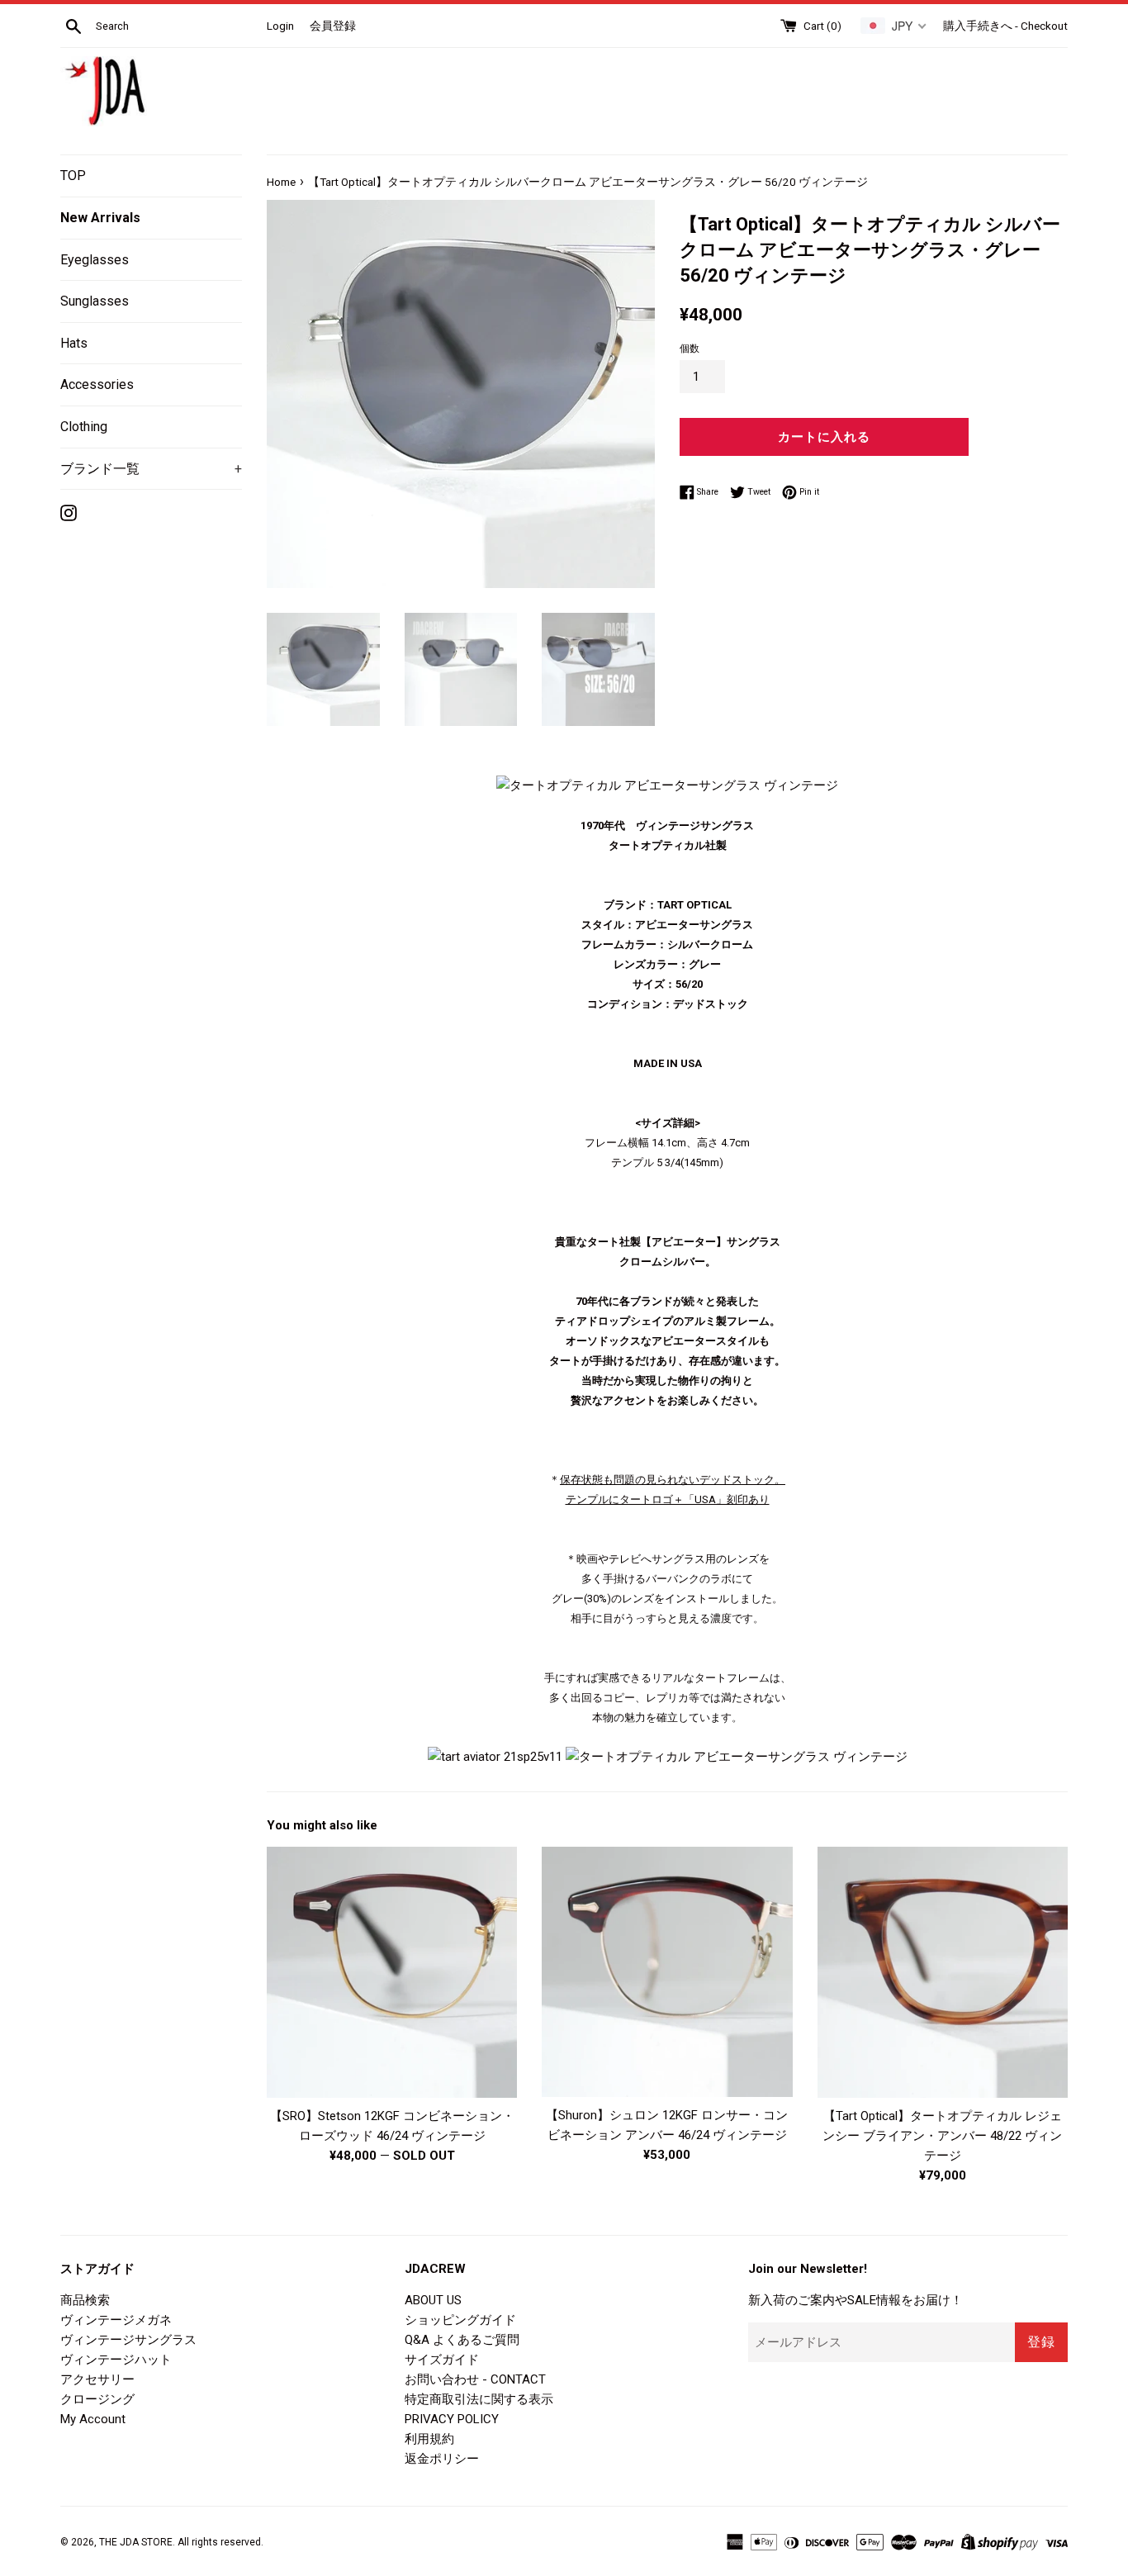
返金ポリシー (442, 2459)
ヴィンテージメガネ (116, 2320)
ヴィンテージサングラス (128, 2340)
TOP (73, 176)
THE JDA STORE (136, 2542)
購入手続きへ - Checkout (1005, 26)
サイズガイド (442, 2360)
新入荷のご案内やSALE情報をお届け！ (855, 2300)
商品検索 (85, 2300)
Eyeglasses (95, 260)
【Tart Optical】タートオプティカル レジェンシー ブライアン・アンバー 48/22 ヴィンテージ (942, 2136)
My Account (93, 2419)
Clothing (84, 427)
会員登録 (333, 26)
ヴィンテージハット (116, 2360)
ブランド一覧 (151, 469)
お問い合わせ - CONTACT (475, 2379)
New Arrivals (100, 218)
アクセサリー (97, 2379)
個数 (690, 349)
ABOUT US (433, 2300)
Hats (74, 343)
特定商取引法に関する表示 (479, 2399)
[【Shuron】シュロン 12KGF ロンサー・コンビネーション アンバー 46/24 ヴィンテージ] (667, 1972)
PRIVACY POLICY (452, 2419)
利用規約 (429, 2439)
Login (280, 26)
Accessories (97, 384)
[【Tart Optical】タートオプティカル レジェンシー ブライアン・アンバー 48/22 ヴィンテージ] (943, 1972)
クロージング (97, 2399)
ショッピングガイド (460, 2320)
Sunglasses (95, 301)
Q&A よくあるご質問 (462, 2340)
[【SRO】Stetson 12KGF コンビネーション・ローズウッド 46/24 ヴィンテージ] (392, 1972)
